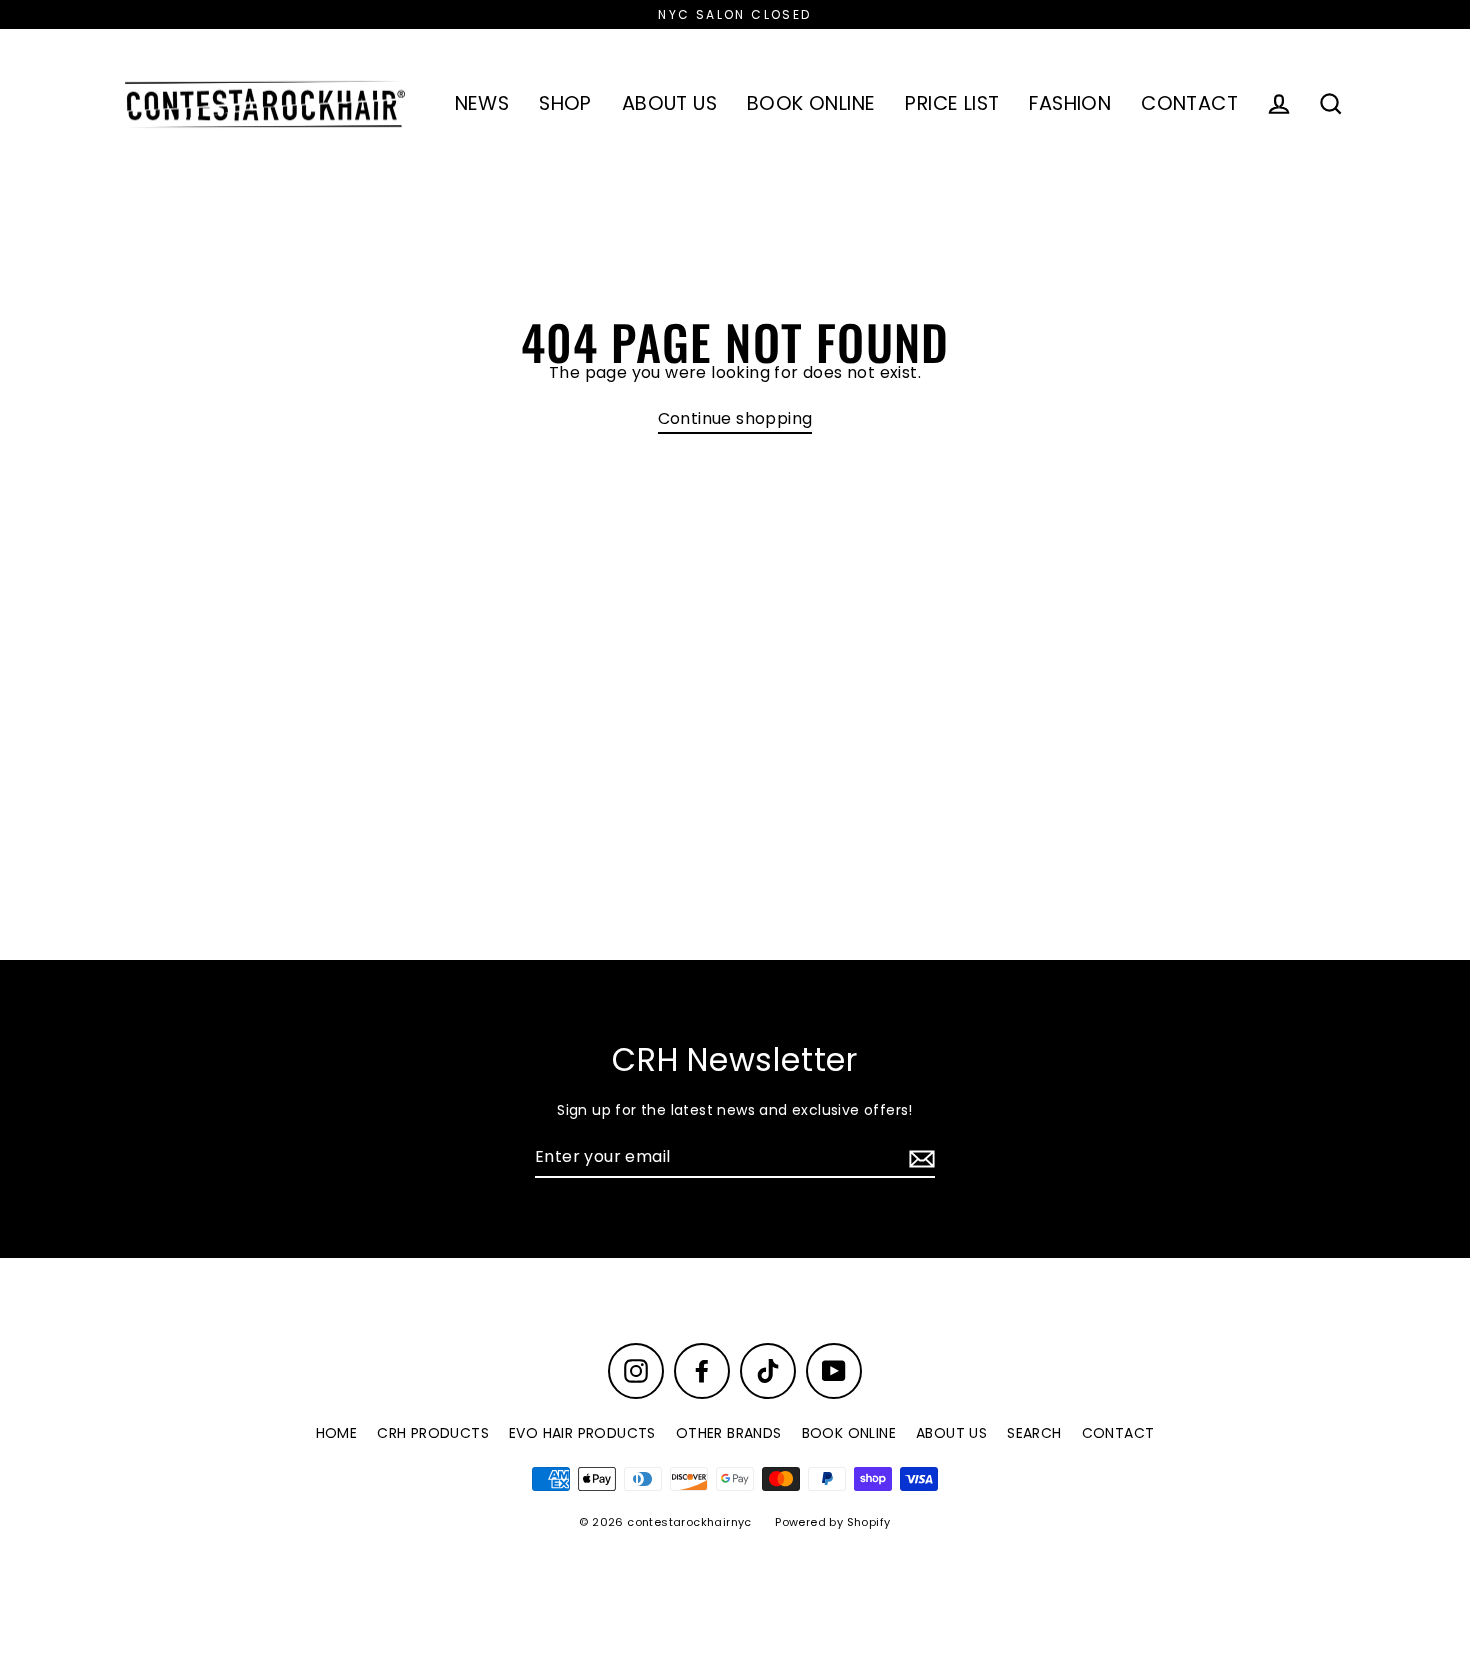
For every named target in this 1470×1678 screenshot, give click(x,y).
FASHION (1070, 103)
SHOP (565, 103)
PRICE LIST (952, 103)
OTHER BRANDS (729, 1433)
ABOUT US (669, 103)
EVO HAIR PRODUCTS (582, 1433)
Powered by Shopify (832, 1522)
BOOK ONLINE (811, 103)
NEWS (482, 103)
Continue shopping (735, 419)
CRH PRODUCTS (433, 1433)
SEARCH (1034, 1433)
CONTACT (1189, 103)
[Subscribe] (919, 1158)
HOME (337, 1433)
